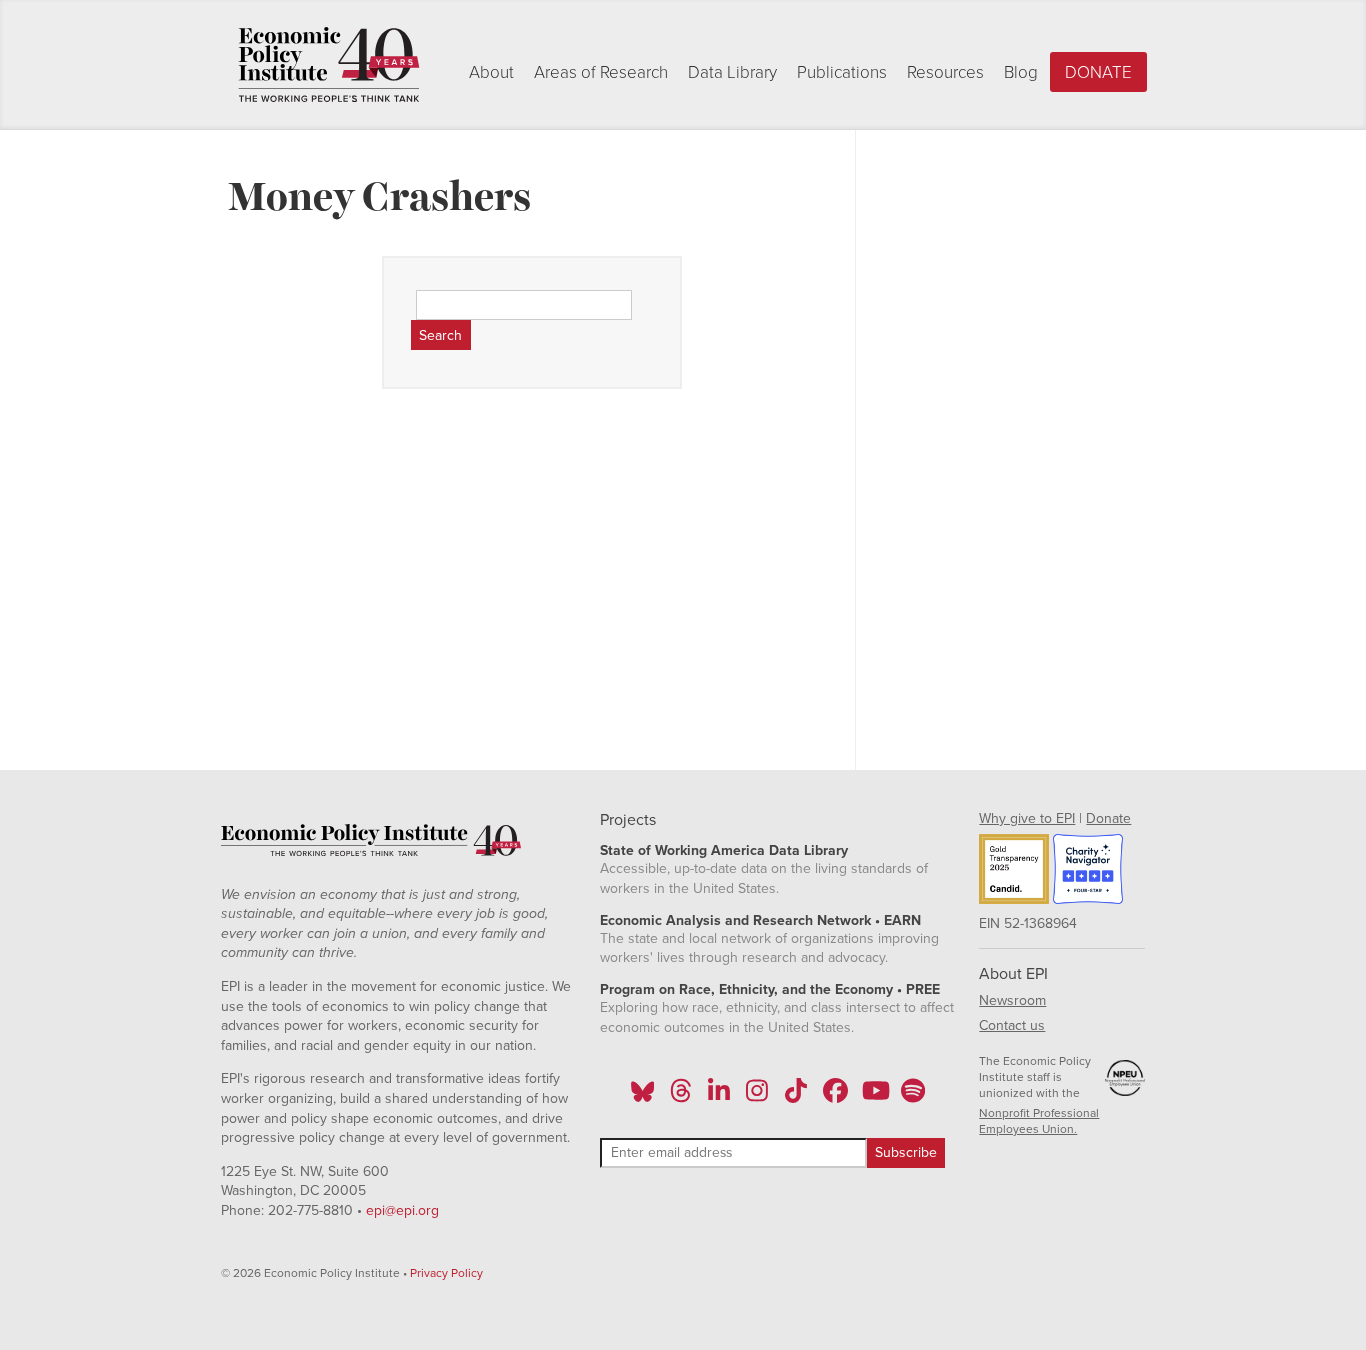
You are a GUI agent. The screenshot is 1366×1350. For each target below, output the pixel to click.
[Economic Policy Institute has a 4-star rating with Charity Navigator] (1088, 872)
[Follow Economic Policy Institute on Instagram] (757, 1097)
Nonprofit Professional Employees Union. (1039, 1121)
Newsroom (1012, 1000)
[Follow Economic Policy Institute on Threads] (681, 1097)
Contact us (1012, 1025)
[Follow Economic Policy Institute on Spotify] (912, 1097)
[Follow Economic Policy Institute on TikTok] (796, 1097)
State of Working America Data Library (724, 850)
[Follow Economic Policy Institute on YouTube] (873, 1097)
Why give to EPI (1027, 818)
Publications (842, 72)
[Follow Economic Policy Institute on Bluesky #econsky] (642, 1097)
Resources (945, 72)
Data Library (732, 72)
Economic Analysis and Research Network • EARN (760, 920)
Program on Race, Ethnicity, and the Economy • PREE (770, 989)
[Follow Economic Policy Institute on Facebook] (834, 1097)
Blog (1021, 72)
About (491, 72)
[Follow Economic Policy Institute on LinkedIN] (719, 1097)
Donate (1098, 72)
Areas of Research (601, 72)
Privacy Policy (446, 1273)
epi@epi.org (402, 1210)
